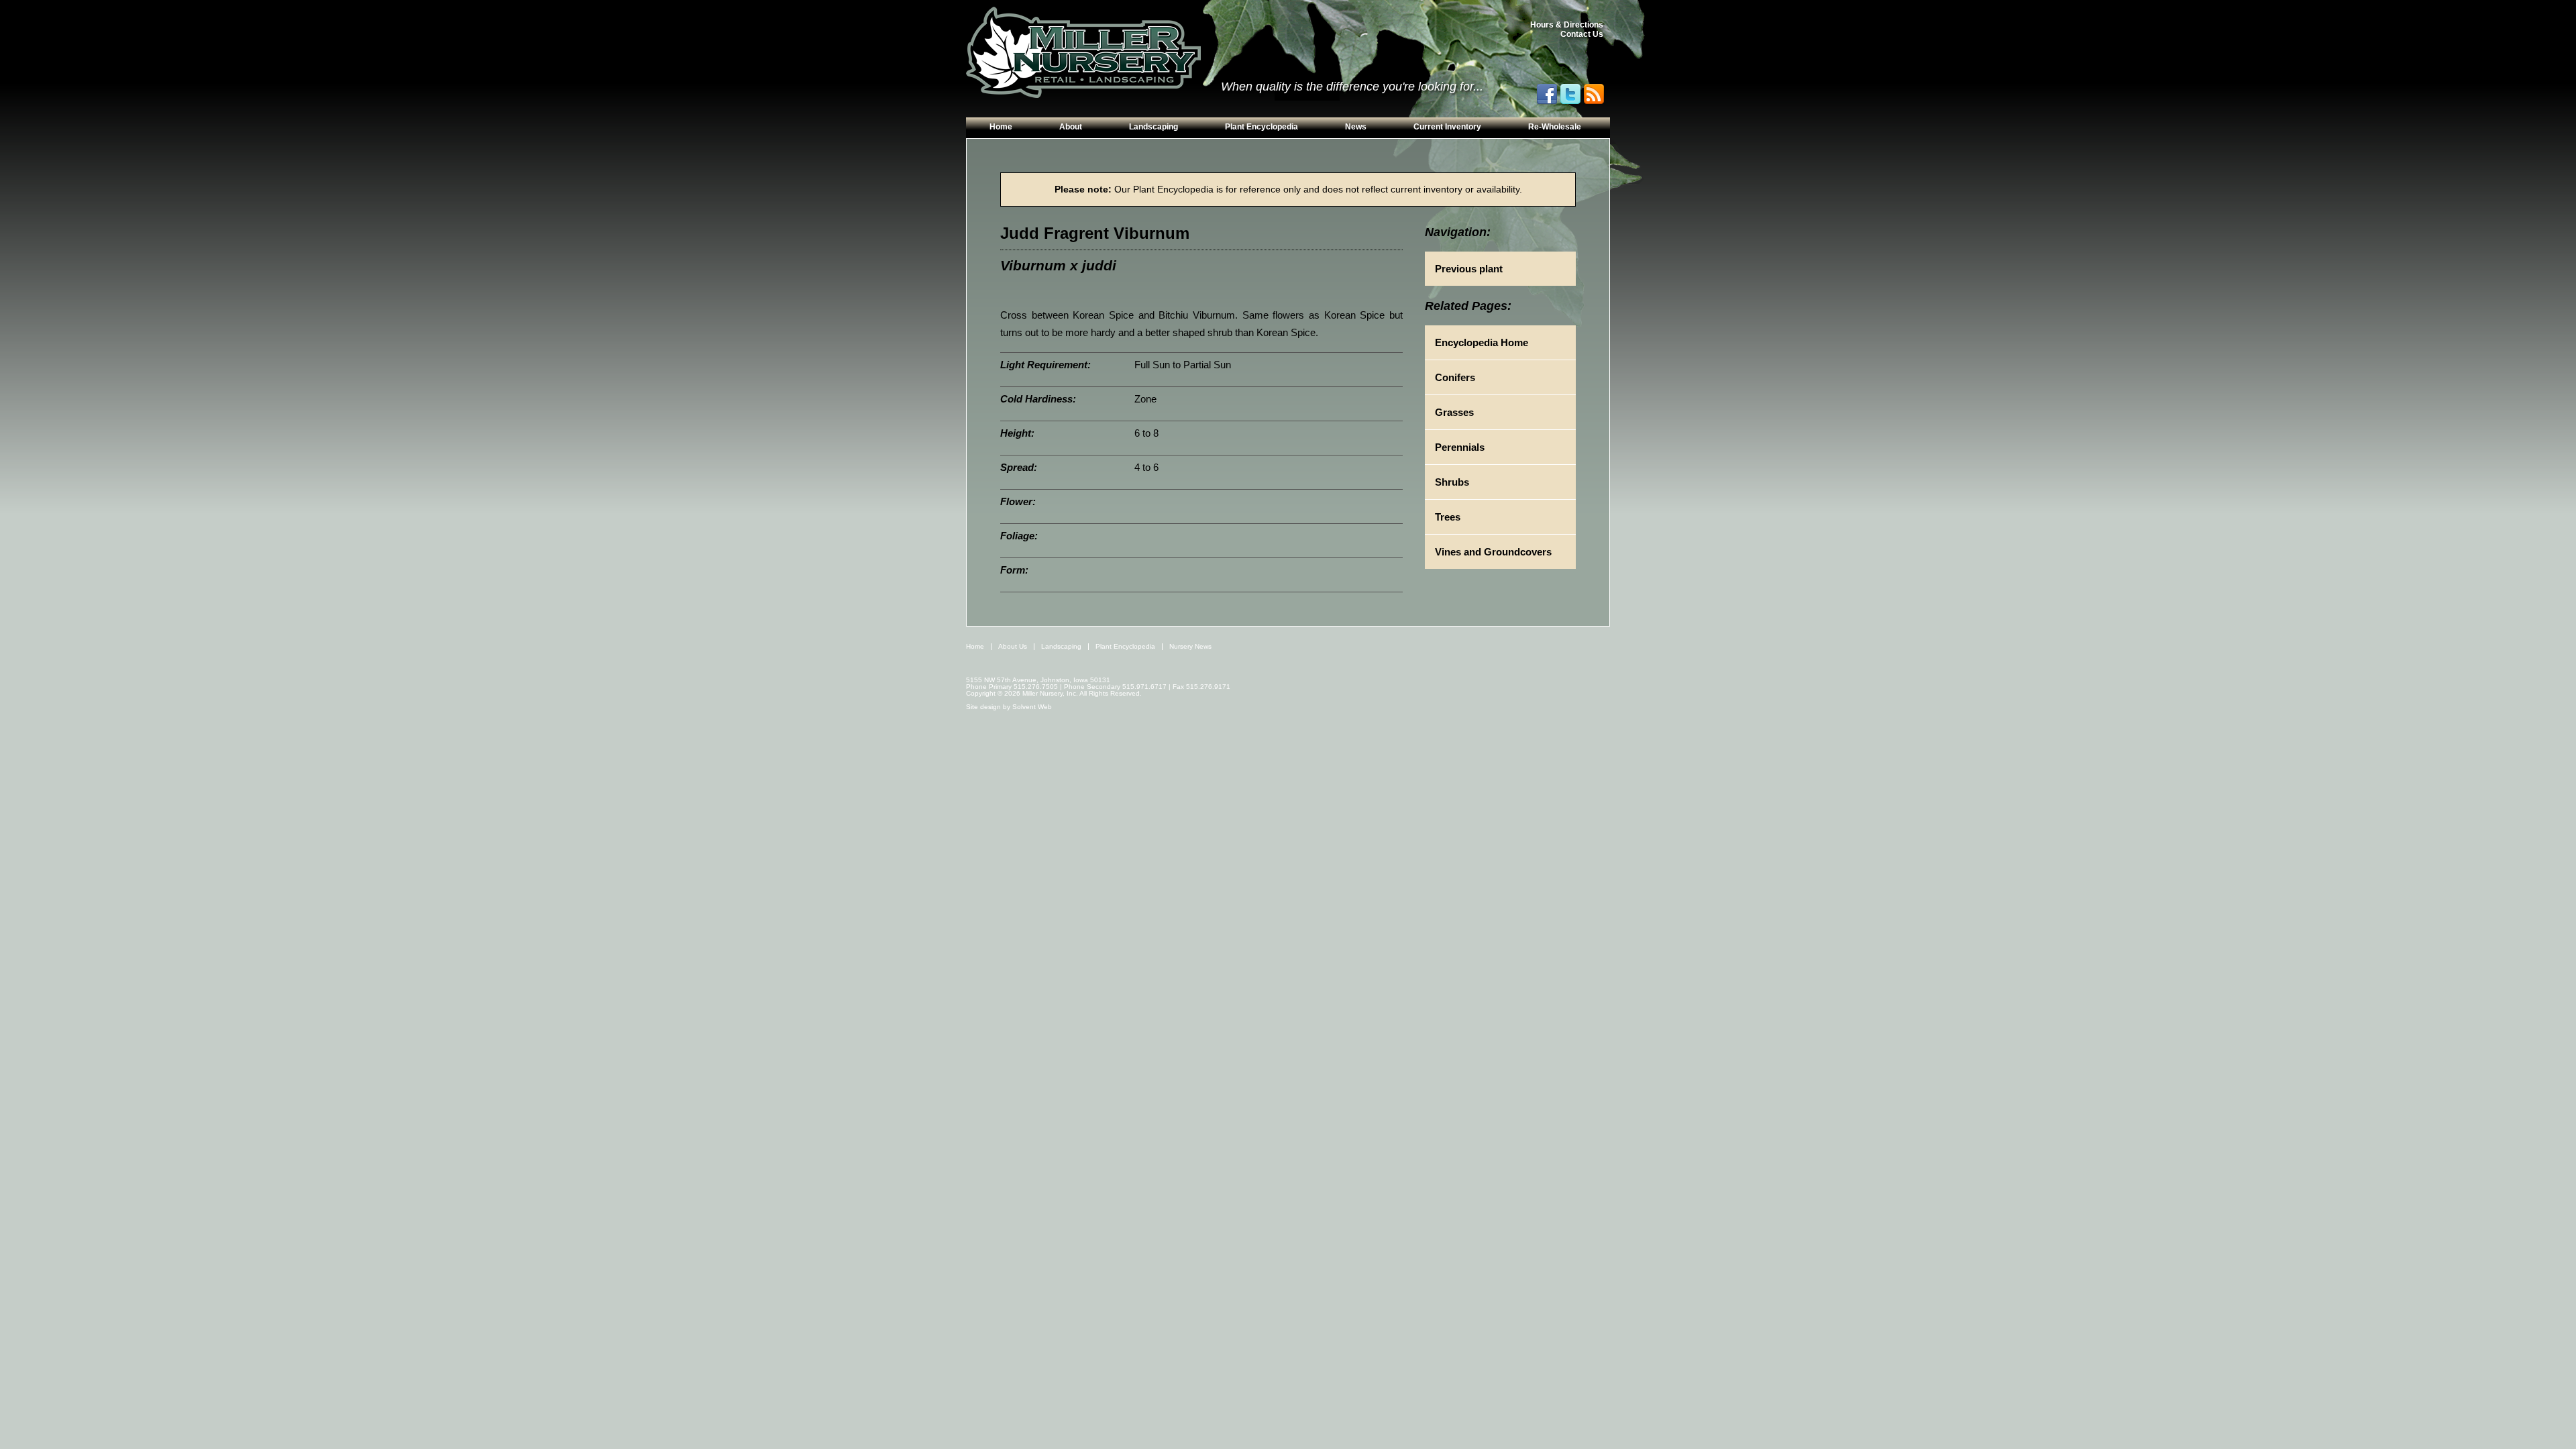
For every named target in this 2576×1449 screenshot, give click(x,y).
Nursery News (1190, 646)
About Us (1013, 646)
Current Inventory (1447, 127)
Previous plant (1469, 269)
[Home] (1083, 53)
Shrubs (1452, 482)
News (1356, 127)
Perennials (1460, 447)
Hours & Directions (1567, 25)
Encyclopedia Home (1482, 342)
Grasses (1454, 412)
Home (1001, 127)
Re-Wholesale (1555, 127)
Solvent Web (1032, 707)
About (1071, 127)
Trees (1448, 517)
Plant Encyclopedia (1262, 127)
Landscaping (1153, 127)
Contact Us (1582, 34)
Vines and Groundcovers (1493, 552)
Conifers (1455, 377)
